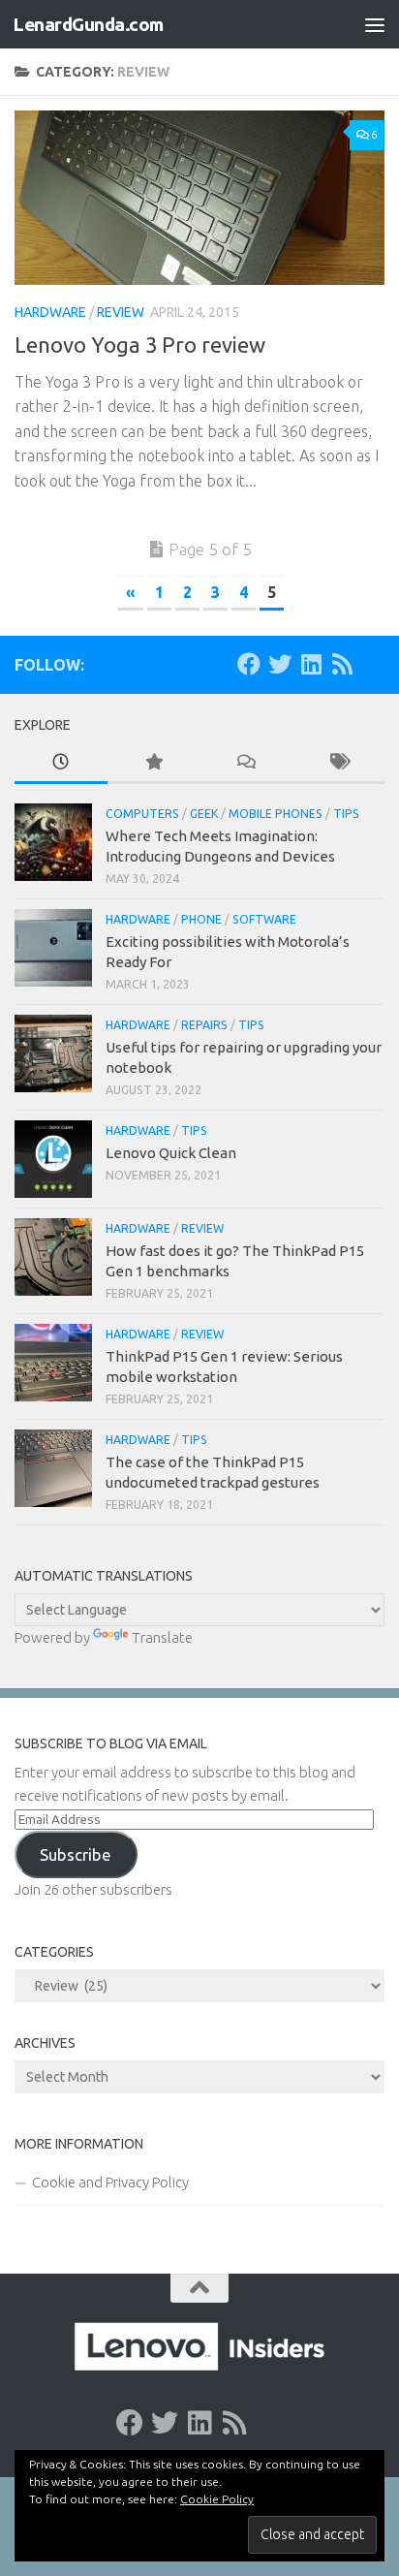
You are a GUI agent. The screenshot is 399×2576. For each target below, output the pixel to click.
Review (121, 312)
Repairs (204, 1025)
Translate (162, 1637)
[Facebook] (249, 664)
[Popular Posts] (154, 763)
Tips (346, 814)
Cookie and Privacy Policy (110, 2182)
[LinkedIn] (311, 664)
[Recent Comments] (246, 763)
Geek (204, 814)
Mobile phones (276, 814)
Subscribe (76, 1854)
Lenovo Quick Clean (171, 1153)
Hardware (50, 312)
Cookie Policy (217, 2499)
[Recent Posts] (61, 763)
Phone (201, 919)
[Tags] (339, 763)
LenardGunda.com (88, 24)
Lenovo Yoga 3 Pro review (140, 345)
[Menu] (375, 24)
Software (264, 919)
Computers (142, 814)
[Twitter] (280, 664)
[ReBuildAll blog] (342, 664)
